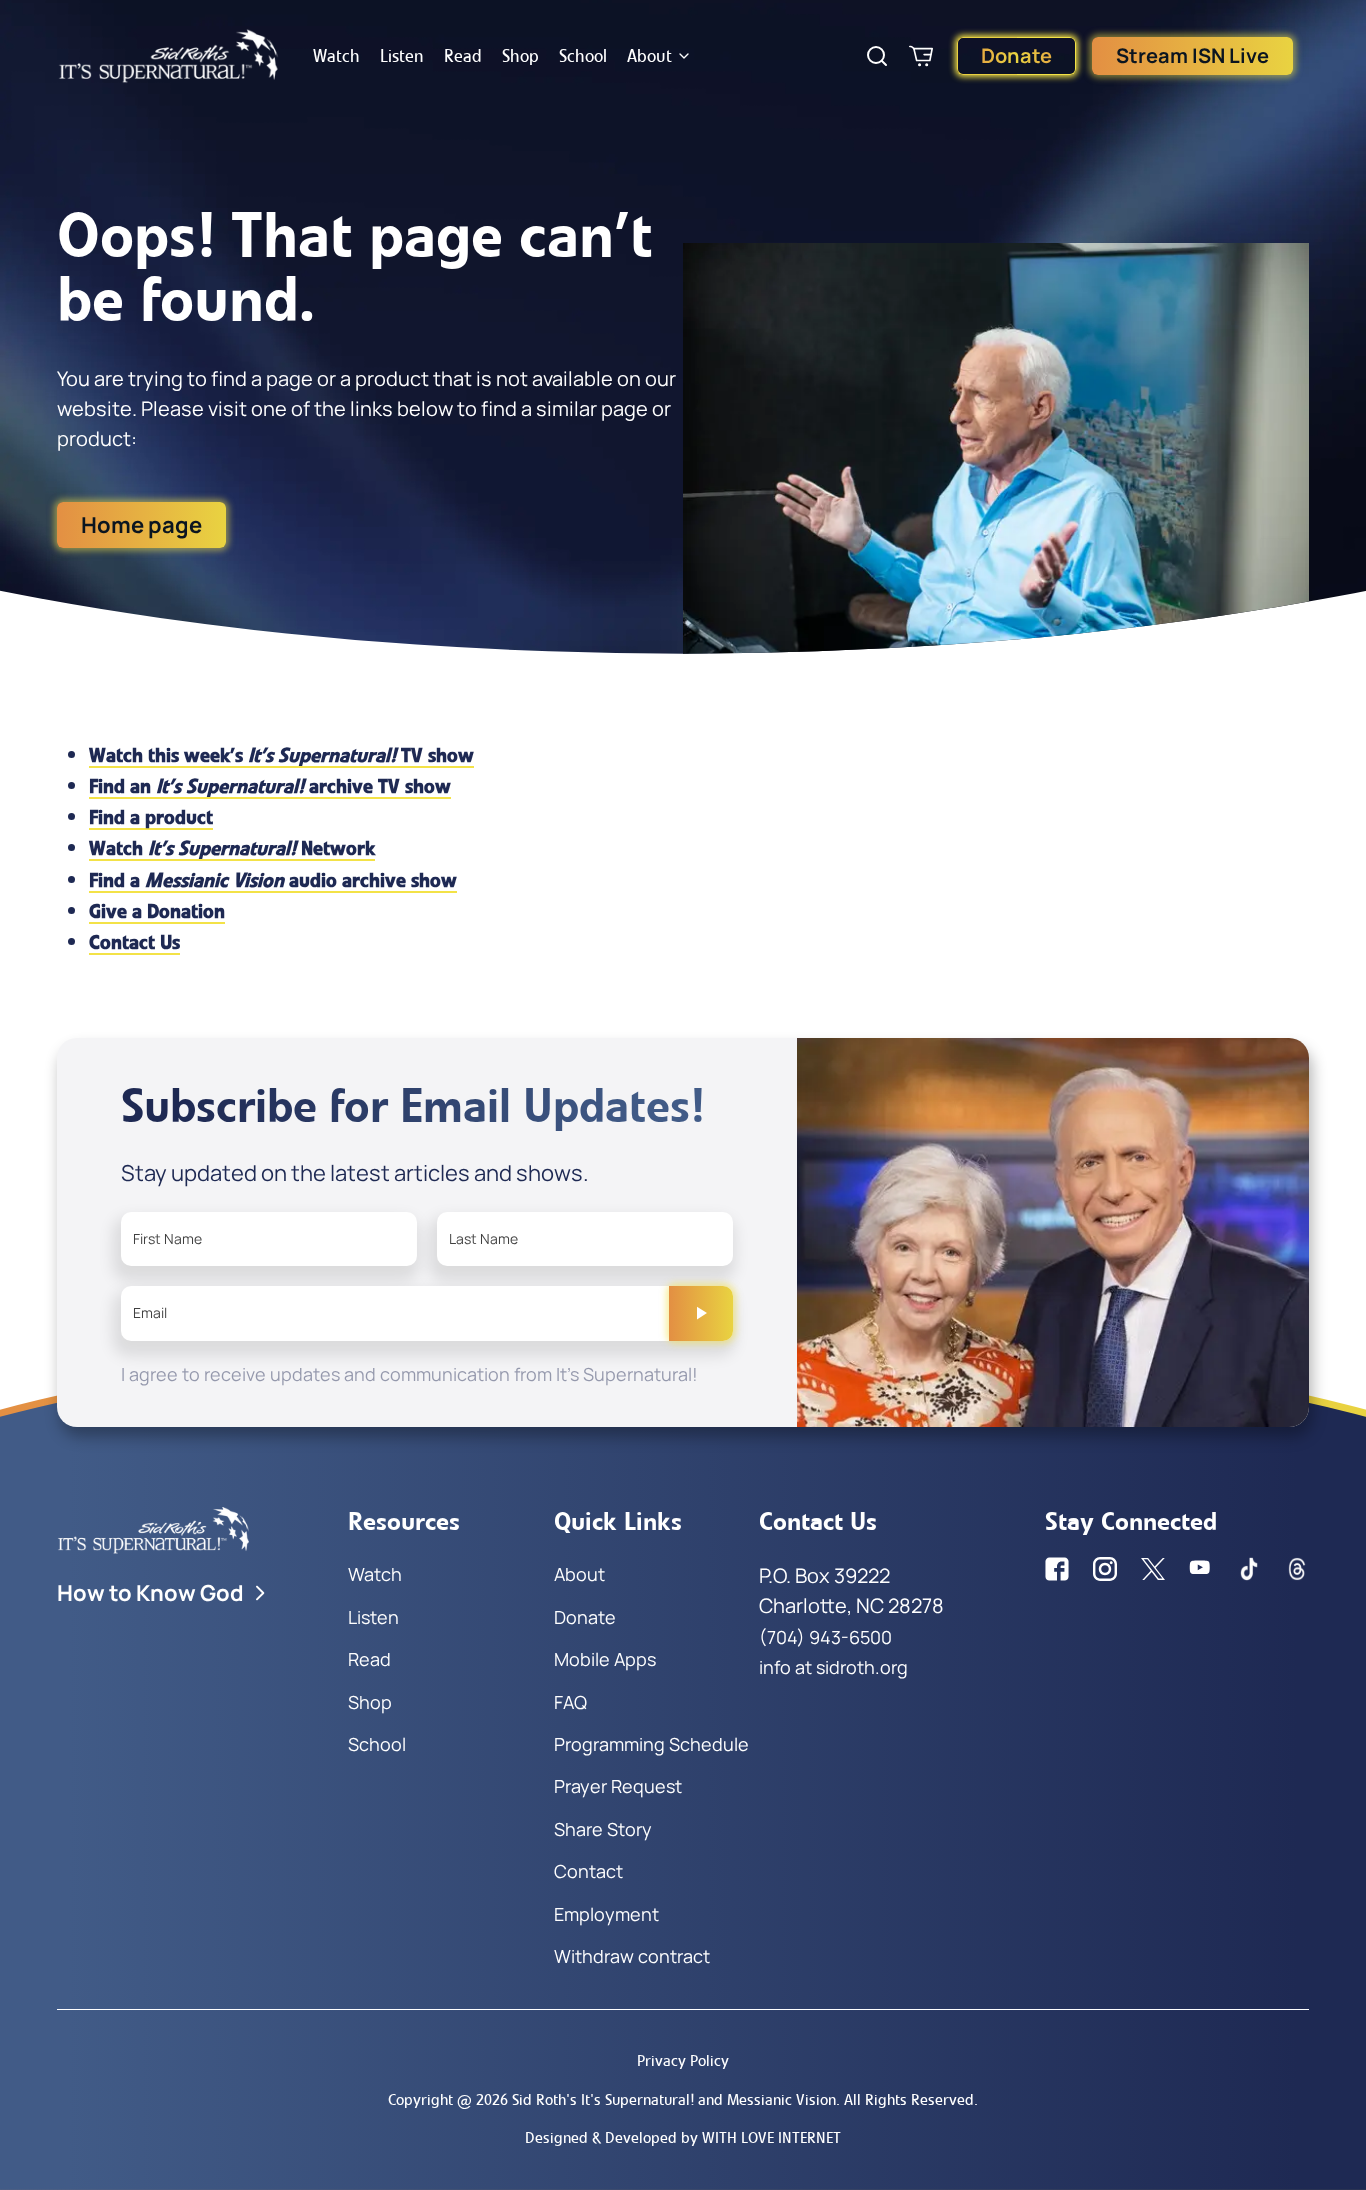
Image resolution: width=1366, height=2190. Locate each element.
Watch (336, 56)
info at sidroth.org (833, 1667)
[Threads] (1297, 1569)
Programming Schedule (651, 1744)
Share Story (603, 1829)
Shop (520, 56)
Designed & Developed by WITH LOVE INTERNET (683, 2137)
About (649, 56)
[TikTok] (1249, 1569)
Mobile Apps (605, 1659)
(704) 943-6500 (825, 1637)
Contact (588, 1871)
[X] (1153, 1569)
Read (463, 56)
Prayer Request (618, 1786)
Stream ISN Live (1192, 55)
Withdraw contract (632, 1956)
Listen (402, 56)
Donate (1016, 55)
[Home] (169, 56)
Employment (606, 1914)
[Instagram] (1105, 1569)
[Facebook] (1057, 1569)
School (583, 56)
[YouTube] (1201, 1569)
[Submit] (701, 1313)
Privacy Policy (683, 2060)
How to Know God (150, 1593)
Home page (141, 525)
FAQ (570, 1702)
